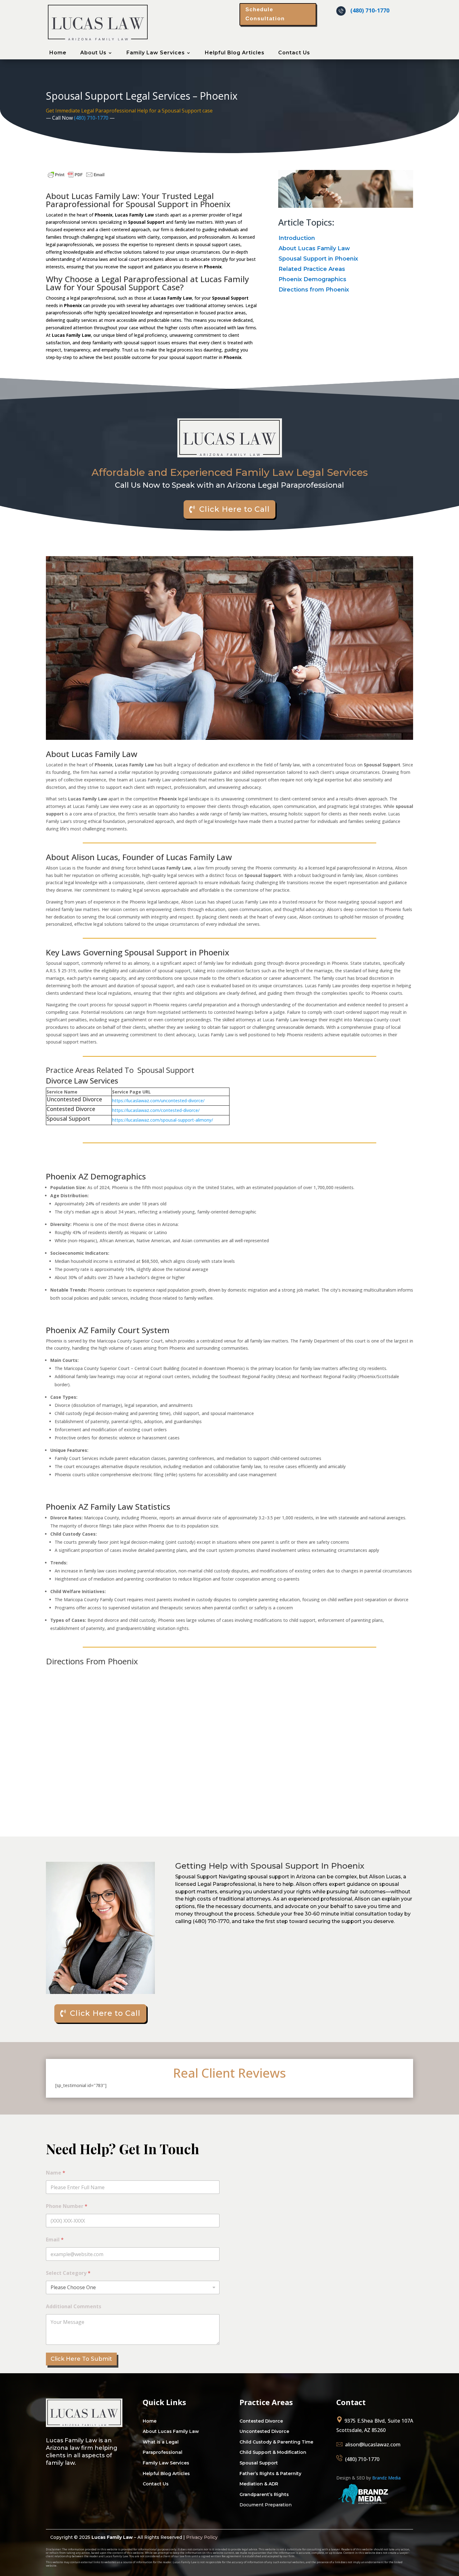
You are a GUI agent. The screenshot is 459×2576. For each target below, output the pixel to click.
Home (58, 53)
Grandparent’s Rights (264, 2494)
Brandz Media (386, 2478)
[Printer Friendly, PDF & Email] (76, 178)
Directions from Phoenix (314, 290)
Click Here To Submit (81, 2359)
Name (56, 2173)
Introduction (297, 238)
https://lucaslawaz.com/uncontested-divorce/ (158, 1101)
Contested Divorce (261, 2421)
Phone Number (67, 2206)
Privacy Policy (202, 2537)
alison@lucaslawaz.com (373, 2444)
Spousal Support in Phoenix (318, 259)
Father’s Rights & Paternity (270, 2474)
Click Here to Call (234, 509)
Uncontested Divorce (264, 2431)
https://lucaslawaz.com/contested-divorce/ (156, 1110)
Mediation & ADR (259, 2484)
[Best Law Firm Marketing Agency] (364, 2506)
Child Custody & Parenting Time (276, 2442)
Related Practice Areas (312, 269)
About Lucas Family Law (314, 248)
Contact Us (294, 53)
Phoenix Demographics (312, 279)
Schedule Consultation (265, 14)
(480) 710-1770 (370, 10)
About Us (93, 53)
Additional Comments (74, 2307)
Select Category (68, 2273)
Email (55, 2240)
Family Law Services (156, 53)
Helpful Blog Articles (235, 53)
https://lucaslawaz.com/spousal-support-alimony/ (163, 1120)
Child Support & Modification (273, 2452)
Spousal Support (259, 2463)
